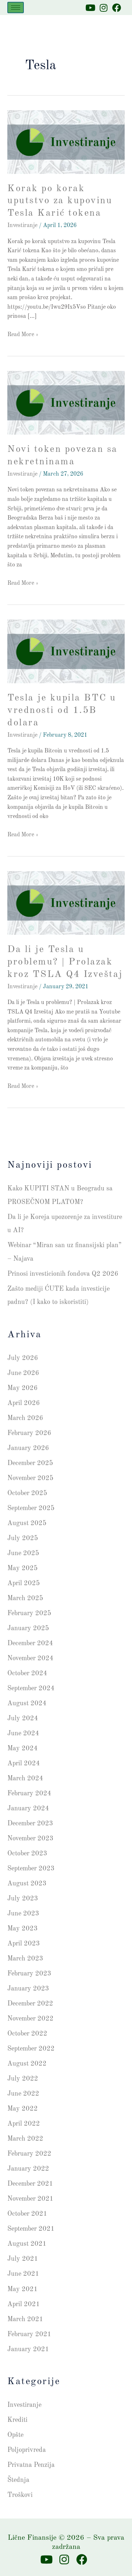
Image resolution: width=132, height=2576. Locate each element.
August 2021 (27, 2244)
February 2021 (29, 2334)
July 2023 (23, 1899)
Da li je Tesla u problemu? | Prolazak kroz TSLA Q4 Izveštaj (65, 962)
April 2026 (24, 1403)
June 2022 (23, 2094)
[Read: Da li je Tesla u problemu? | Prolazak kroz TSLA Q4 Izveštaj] (66, 903)
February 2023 (29, 1974)
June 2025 (23, 1553)
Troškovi (20, 2495)
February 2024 (29, 1793)
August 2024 (27, 1703)
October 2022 (27, 2034)
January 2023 (28, 1989)
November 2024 (30, 1658)
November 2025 (30, 1478)
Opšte (15, 2435)
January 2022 (28, 2169)
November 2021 (30, 2199)
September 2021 (31, 2229)
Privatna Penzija (31, 2465)
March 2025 (25, 1598)
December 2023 (30, 1824)
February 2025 (29, 1613)
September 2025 (31, 1508)
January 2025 (28, 1628)
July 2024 (23, 1718)
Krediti (17, 2420)
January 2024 (28, 1809)
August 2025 (27, 1523)
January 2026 (28, 1448)
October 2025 (27, 1493)
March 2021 (25, 2319)
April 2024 (24, 1763)
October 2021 (27, 2214)
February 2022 (29, 2154)
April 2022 (24, 2124)
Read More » (23, 334)
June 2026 (23, 1373)
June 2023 (23, 1914)
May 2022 (23, 2109)
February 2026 (29, 1433)
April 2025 (24, 1583)
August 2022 (27, 2064)
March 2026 (25, 1418)
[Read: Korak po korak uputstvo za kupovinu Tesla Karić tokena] (66, 142)
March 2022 (25, 2139)
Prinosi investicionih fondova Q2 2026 (63, 1274)
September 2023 (31, 1869)
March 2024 (25, 1778)
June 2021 (23, 2274)
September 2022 (31, 2049)
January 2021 (28, 2349)
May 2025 (23, 1568)
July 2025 (23, 1538)
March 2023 (25, 1959)
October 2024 (27, 1673)
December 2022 (30, 2004)
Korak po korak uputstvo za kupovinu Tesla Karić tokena (60, 201)
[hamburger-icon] (16, 8)
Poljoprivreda (27, 2450)
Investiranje (22, 226)
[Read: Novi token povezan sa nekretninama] (66, 403)
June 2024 (23, 1733)
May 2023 (23, 1929)
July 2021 (23, 2259)
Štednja (18, 2480)
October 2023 (27, 1854)
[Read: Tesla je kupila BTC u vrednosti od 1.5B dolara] (66, 651)
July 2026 (23, 1358)
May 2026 (23, 1388)
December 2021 (30, 2184)
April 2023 (24, 1944)
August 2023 (27, 1884)
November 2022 (30, 2019)
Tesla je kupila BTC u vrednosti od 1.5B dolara (62, 710)
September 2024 (31, 1688)
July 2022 (23, 2079)
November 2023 (30, 1839)
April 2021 (24, 2304)
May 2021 (23, 2289)
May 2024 (23, 1748)
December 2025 (30, 1463)
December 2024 (30, 1643)
